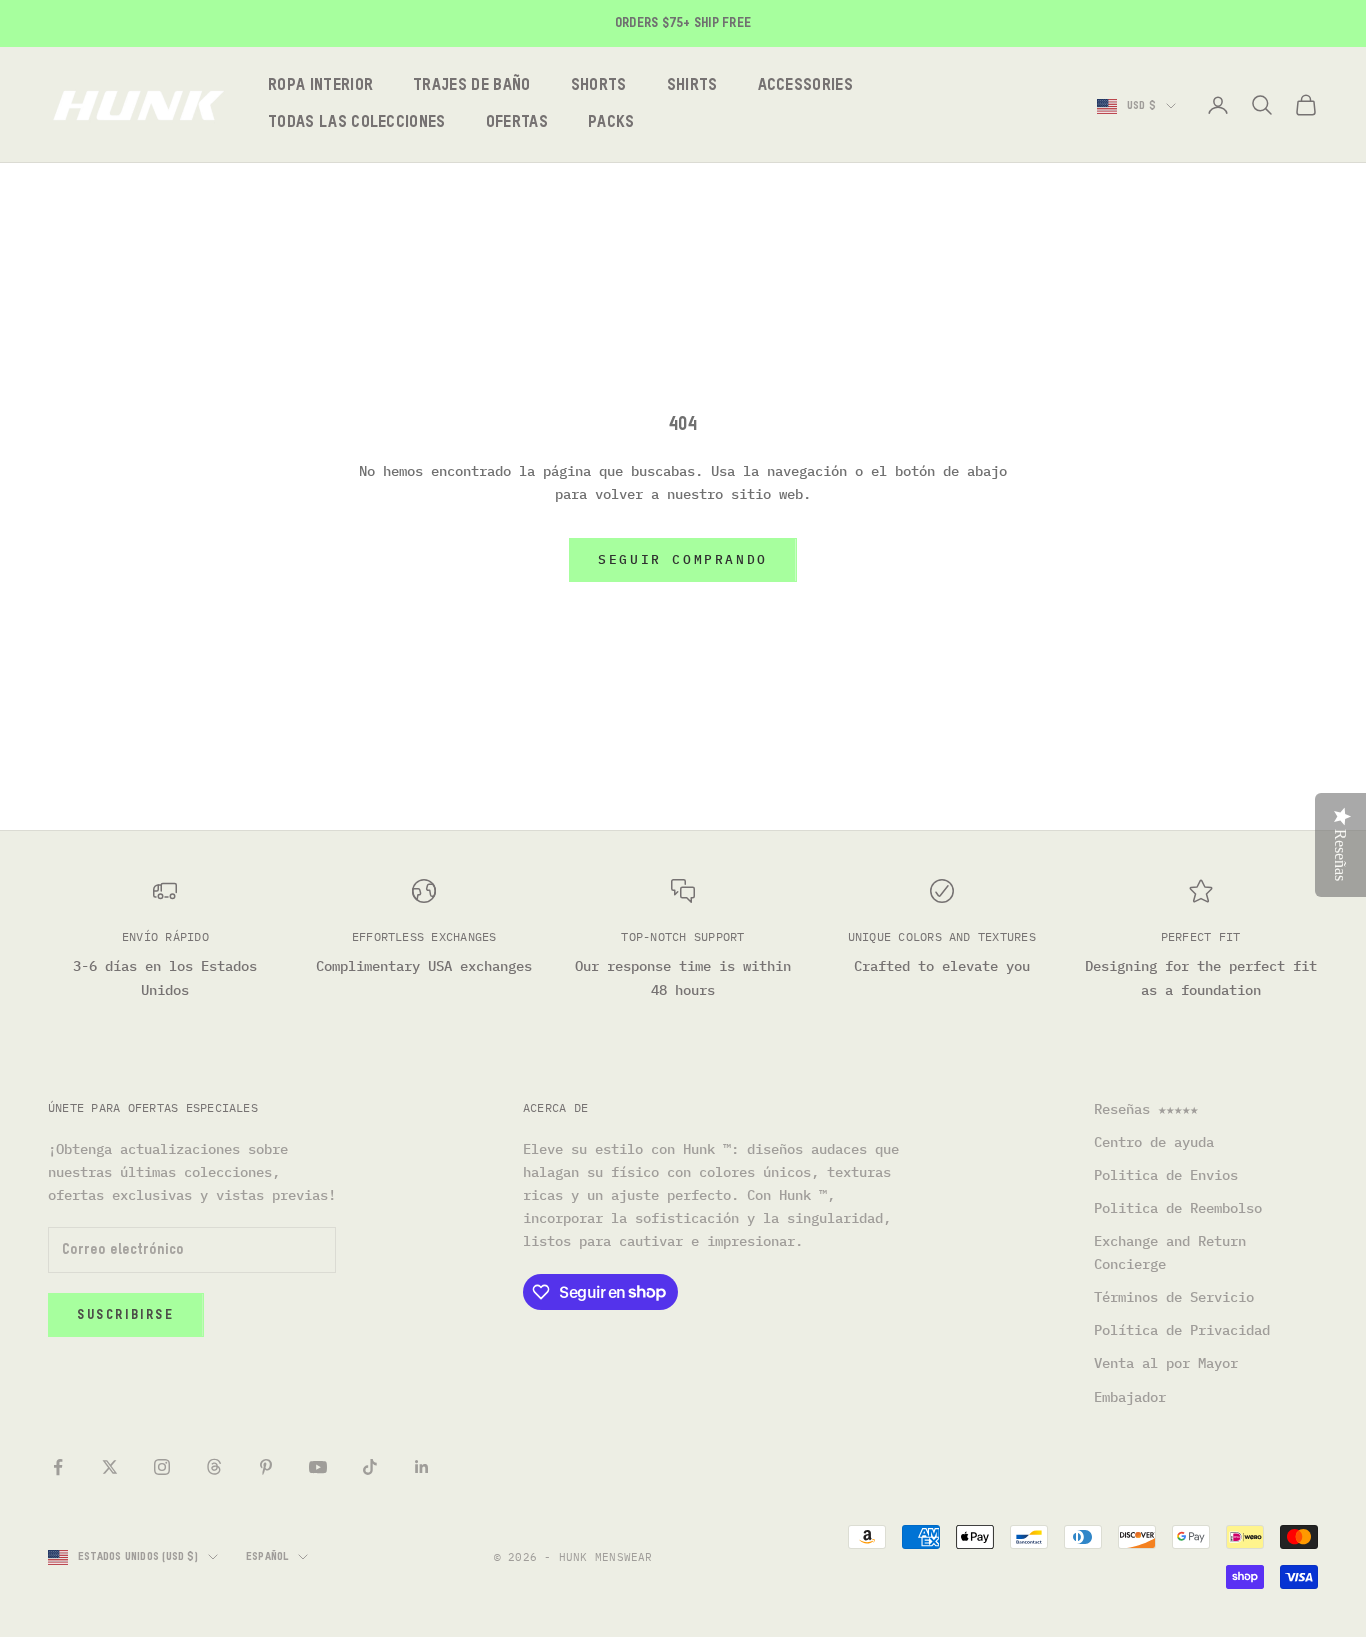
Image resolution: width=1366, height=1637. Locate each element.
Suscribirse (126, 1315)
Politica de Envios (1166, 1175)
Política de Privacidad (1182, 1330)
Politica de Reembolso (1178, 1208)
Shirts (692, 86)
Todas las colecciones (357, 123)
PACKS (611, 123)
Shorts (599, 86)
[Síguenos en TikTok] (370, 1467)
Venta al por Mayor (1166, 1363)
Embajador (1130, 1397)
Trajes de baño (471, 86)
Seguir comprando (683, 559)
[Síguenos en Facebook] (58, 1467)
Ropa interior (320, 86)
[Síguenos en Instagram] (162, 1467)
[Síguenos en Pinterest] (266, 1467)
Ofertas (517, 123)
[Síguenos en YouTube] (318, 1467)
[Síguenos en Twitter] (110, 1467)
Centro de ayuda (1154, 1142)
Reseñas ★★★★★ (1146, 1109)
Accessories (806, 86)
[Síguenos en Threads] (214, 1467)
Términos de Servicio (1174, 1297)
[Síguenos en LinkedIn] (422, 1467)
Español (267, 1556)
